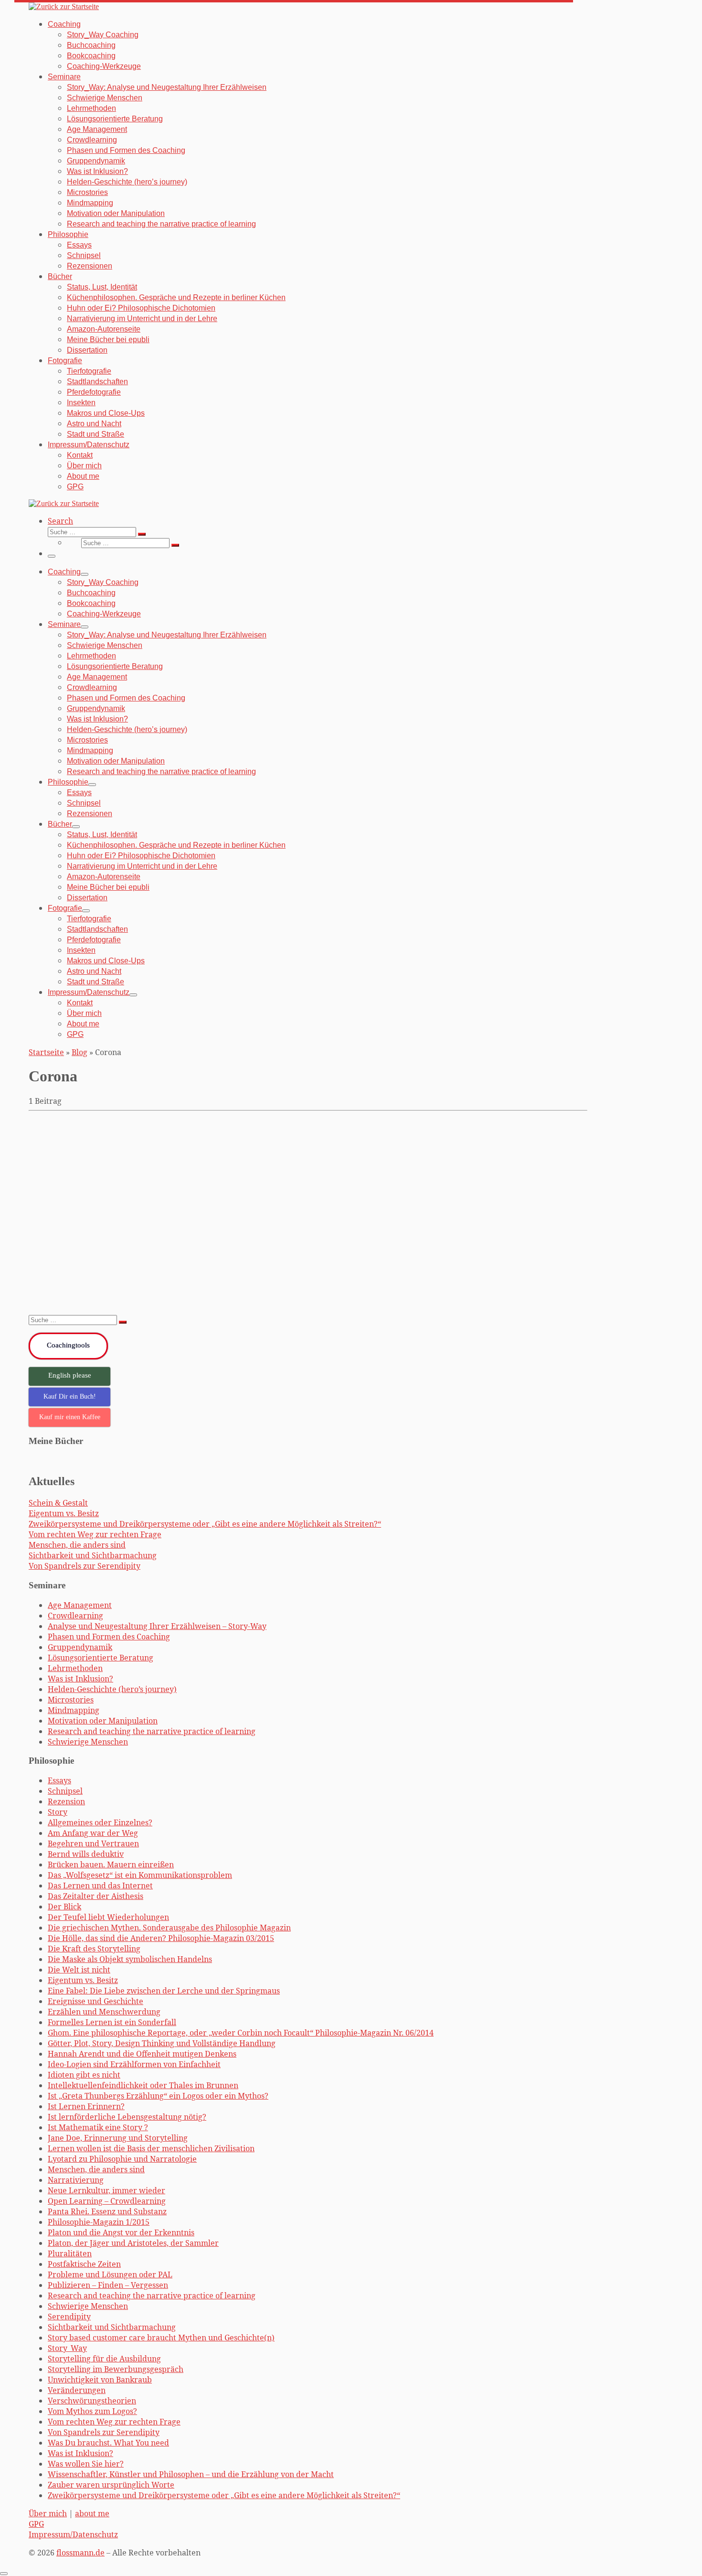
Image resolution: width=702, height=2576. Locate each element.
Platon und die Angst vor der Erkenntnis (121, 2232)
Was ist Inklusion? (80, 1679)
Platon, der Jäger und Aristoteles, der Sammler (133, 2243)
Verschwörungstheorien (92, 2401)
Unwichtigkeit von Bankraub (100, 2380)
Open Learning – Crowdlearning (107, 2201)
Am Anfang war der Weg (93, 1833)
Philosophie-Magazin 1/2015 (99, 2222)
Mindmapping (74, 1710)
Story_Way (67, 2348)
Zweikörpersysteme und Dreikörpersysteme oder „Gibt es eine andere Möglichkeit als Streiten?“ (205, 1524)
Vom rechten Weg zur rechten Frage (95, 1534)
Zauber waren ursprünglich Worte (111, 2485)
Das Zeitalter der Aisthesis (96, 1896)
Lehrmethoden (75, 1668)
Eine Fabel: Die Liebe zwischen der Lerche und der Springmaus (164, 1991)
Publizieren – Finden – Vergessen (108, 2285)
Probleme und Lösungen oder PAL (110, 2274)
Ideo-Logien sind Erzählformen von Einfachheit (134, 2064)
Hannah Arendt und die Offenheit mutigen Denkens (142, 2054)
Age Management (80, 1605)
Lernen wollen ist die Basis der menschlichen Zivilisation (151, 2148)
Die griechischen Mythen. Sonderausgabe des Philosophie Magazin (169, 1928)
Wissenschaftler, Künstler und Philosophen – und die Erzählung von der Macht (191, 2474)
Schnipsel (65, 1791)
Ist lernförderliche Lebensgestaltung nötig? (127, 2117)
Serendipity (69, 2317)
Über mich (48, 2513)
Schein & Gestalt (58, 1503)
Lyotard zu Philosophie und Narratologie (122, 2159)
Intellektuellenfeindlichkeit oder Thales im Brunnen (143, 2085)
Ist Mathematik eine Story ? (98, 2127)
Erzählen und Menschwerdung (104, 2012)
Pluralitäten (70, 2253)
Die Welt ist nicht (79, 1970)
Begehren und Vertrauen (93, 1843)
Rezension (66, 1801)
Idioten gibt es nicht (84, 2075)
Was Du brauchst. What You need (108, 2443)
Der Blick (64, 1907)
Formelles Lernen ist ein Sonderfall (112, 2022)
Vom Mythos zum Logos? (92, 2411)
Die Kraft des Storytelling (94, 1949)
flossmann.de (80, 2553)
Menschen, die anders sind (77, 1545)
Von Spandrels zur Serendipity (85, 1566)
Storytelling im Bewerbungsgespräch (116, 2369)
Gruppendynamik (80, 1647)
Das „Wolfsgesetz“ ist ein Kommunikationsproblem (140, 1875)
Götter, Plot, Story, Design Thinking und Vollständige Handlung (162, 2043)
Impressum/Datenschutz (73, 2534)
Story (58, 1812)
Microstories (71, 1700)
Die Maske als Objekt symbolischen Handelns (137, 1142)
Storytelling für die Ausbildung (104, 2359)
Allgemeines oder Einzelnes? (100, 1822)
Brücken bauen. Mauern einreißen (111, 1865)
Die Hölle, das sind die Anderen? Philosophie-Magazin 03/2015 (161, 1938)
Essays (59, 1780)
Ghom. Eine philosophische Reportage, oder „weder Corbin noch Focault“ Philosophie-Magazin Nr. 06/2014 (241, 2033)
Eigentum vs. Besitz (64, 1513)
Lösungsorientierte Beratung (101, 1658)
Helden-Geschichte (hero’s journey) (112, 1689)
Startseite (46, 1052)
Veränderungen (77, 2390)
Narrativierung (76, 2180)
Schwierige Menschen (88, 1742)
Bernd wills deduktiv (86, 1854)
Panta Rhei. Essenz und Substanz (107, 2211)
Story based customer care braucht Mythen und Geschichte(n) (161, 2338)
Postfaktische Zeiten (84, 2264)
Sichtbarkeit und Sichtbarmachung (93, 1555)
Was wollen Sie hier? (86, 2464)
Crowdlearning (75, 1616)
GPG (36, 2524)
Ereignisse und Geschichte (96, 2001)
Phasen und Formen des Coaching (109, 1637)
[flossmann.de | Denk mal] (64, 6)
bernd (54, 1296)
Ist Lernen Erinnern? (86, 2106)
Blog (80, 1052)
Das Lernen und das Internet (100, 1886)
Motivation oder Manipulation (103, 1721)
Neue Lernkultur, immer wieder (106, 2190)
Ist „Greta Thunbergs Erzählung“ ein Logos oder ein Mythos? (158, 2096)
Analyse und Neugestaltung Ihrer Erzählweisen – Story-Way (157, 1626)
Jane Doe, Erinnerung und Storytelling (118, 2138)
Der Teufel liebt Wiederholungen (108, 1917)
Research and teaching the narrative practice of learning (152, 1731)
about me (92, 2513)
